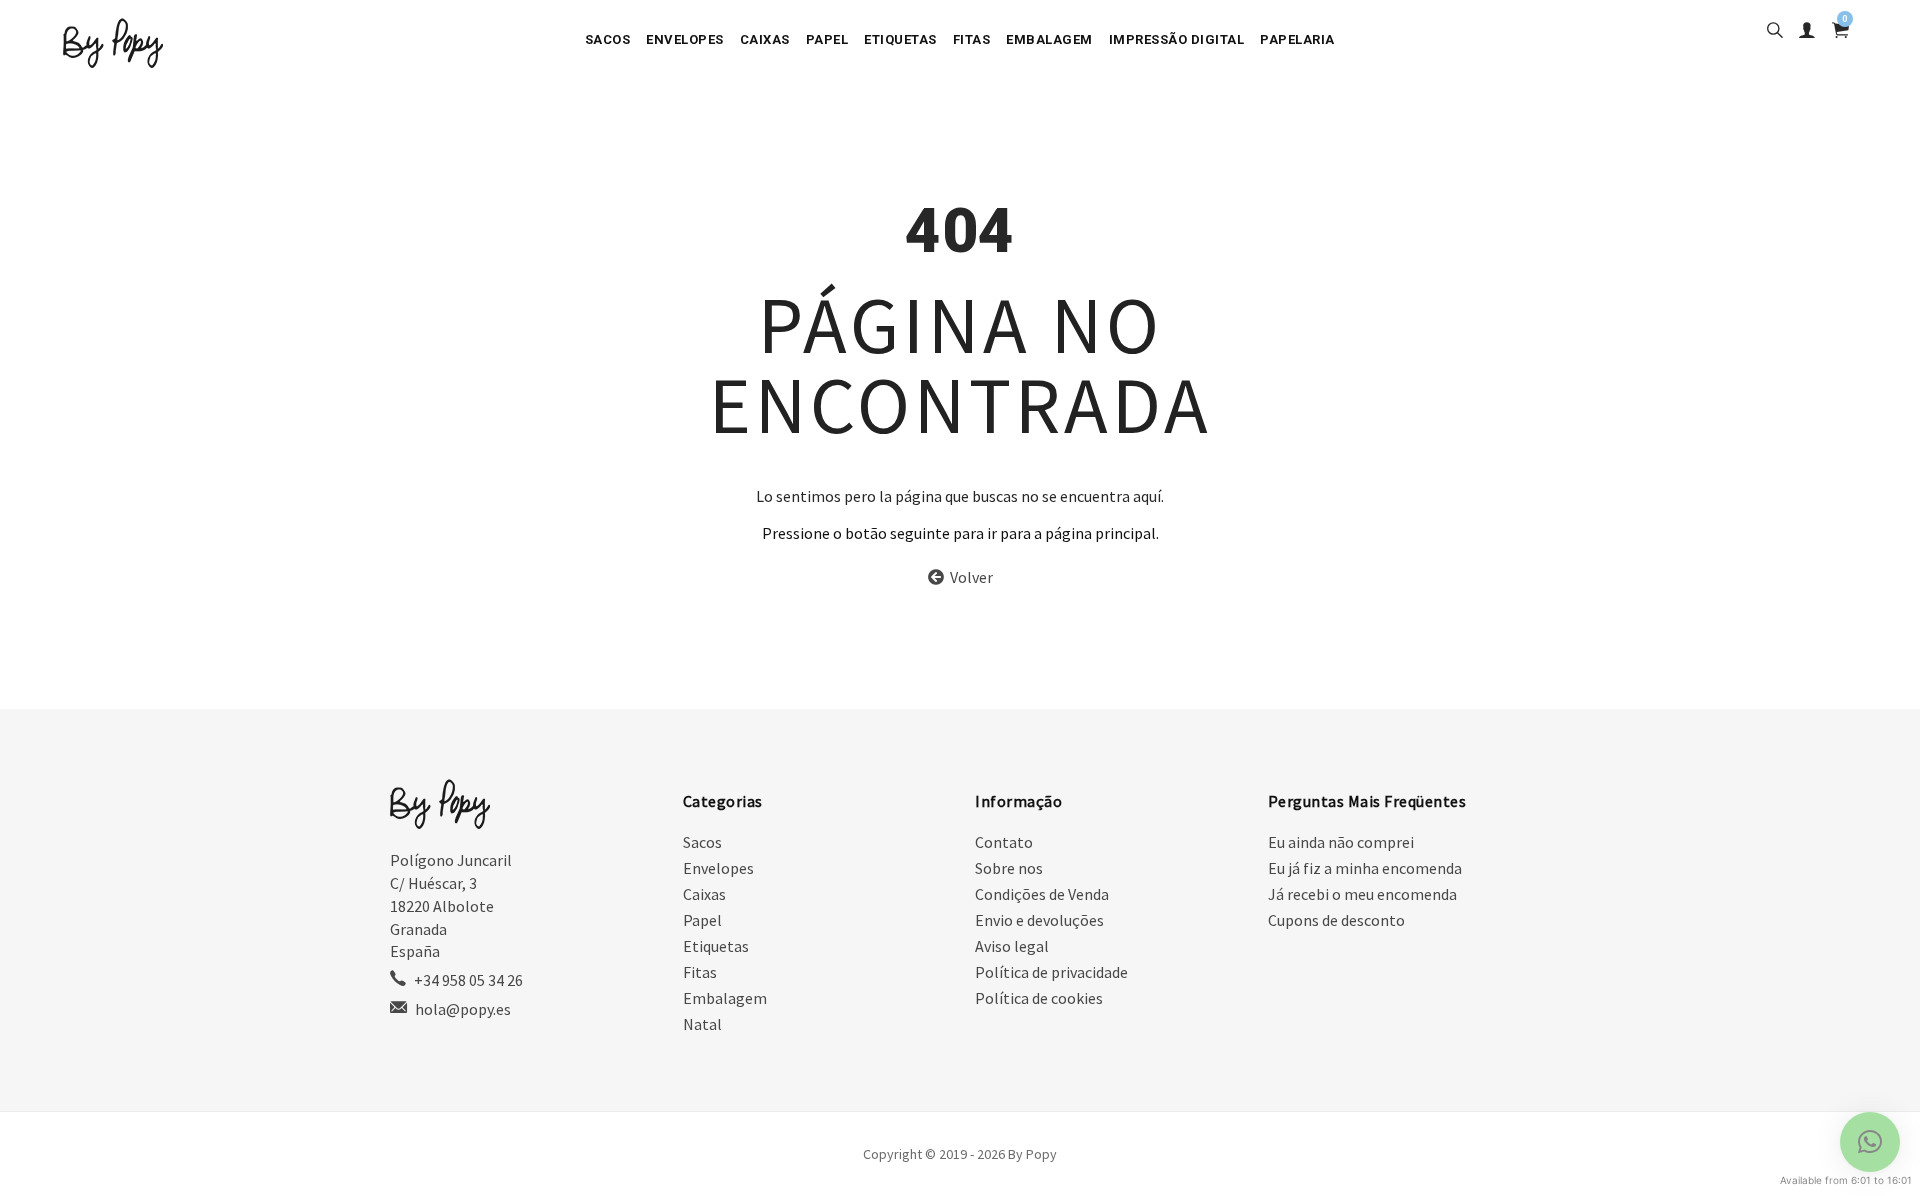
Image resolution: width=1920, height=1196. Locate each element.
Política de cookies (1039, 998)
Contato (1004, 842)
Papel (827, 39)
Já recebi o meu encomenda (1362, 894)
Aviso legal (1012, 946)
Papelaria (1297, 39)
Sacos (608, 39)
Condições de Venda (1042, 894)
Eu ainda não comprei (1341, 842)
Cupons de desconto (1336, 920)
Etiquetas (900, 39)
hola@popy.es (463, 1009)
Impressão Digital (1177, 39)
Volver (968, 577)
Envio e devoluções (1039, 920)
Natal (702, 1024)
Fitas (972, 39)
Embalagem (1049, 39)
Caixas (765, 39)
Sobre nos (1009, 868)
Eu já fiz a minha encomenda (1365, 868)
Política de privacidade (1051, 972)
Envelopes (685, 39)
